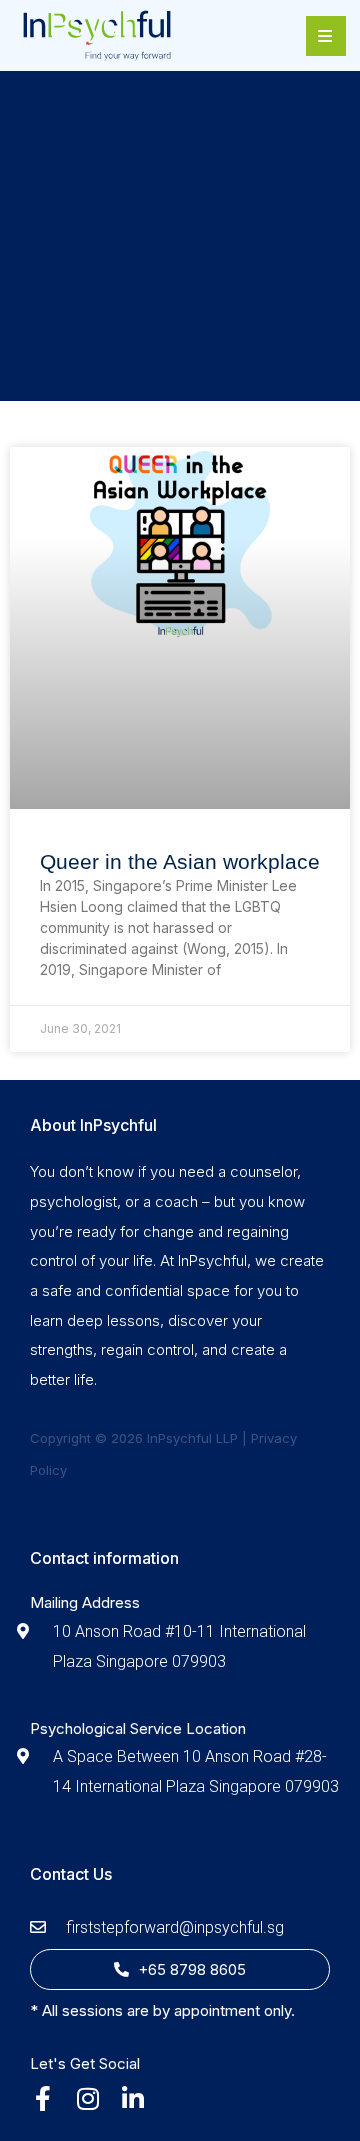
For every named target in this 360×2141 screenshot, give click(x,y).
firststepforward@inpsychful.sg (175, 1927)
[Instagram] (87, 2098)
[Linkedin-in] (132, 2098)
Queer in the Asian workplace (180, 861)
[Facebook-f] (42, 2098)
